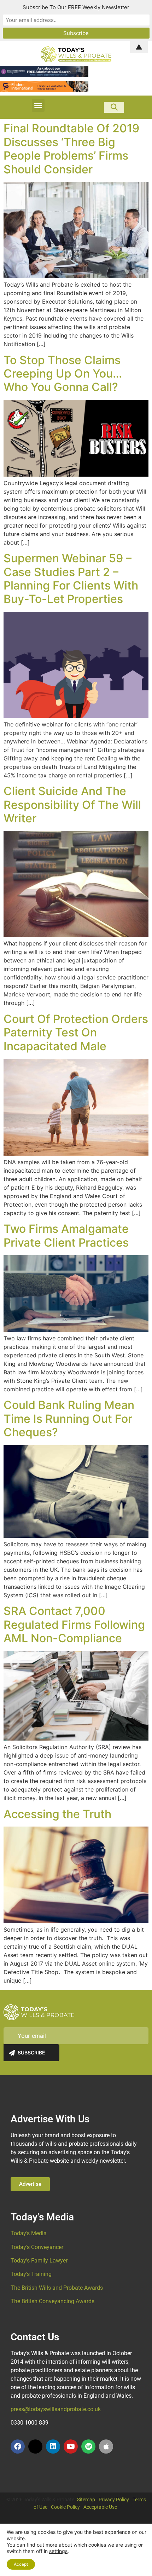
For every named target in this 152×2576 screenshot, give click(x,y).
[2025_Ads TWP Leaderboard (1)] (44, 90)
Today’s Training (31, 2274)
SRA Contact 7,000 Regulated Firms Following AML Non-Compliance (74, 1625)
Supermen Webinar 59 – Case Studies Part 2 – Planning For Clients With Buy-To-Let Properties (71, 579)
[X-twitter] (35, 2446)
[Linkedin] (53, 2446)
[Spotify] (88, 2446)
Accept (21, 2564)
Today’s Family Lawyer (39, 2261)
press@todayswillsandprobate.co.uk (56, 2409)
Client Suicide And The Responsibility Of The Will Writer (72, 805)
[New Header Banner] (44, 75)
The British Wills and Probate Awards (57, 2288)
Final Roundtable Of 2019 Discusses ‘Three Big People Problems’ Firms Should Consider (71, 149)
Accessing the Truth (57, 1814)
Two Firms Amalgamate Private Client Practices (66, 1235)
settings (58, 2551)
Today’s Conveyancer (37, 2247)
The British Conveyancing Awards (52, 2301)
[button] (38, 105)
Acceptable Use (100, 2507)
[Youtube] (71, 2446)
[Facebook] (18, 2446)
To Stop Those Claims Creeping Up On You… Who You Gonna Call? (63, 374)
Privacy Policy (114, 2500)
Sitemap (86, 2500)
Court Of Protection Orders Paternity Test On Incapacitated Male (76, 1033)
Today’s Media (29, 2233)
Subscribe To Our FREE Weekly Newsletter (76, 7)
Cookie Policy (65, 2507)
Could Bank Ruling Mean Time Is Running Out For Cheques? (69, 1419)
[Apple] (106, 2446)
